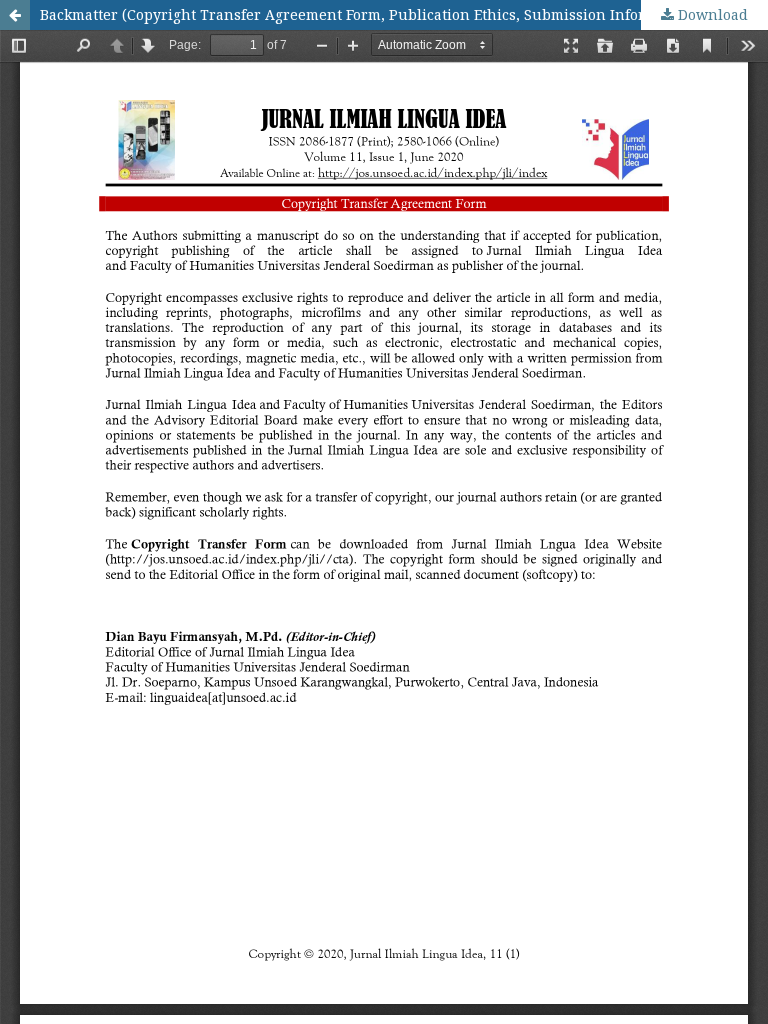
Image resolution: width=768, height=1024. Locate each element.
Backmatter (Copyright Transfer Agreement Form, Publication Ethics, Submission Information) (369, 14)
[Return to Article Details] (15, 15)
